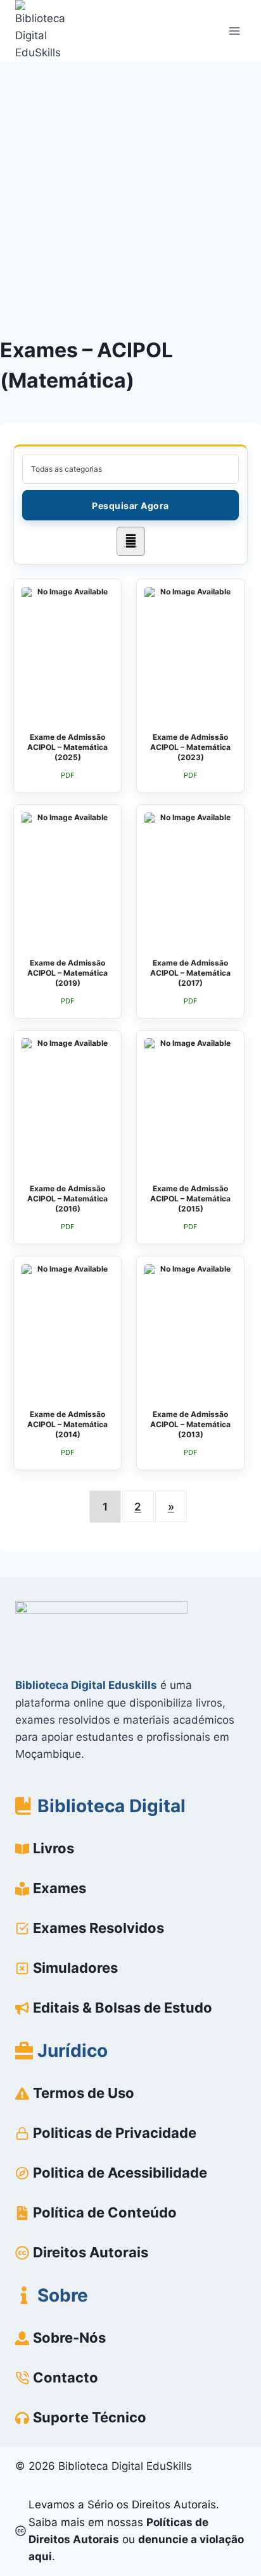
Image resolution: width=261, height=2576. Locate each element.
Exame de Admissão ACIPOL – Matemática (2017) (190, 973)
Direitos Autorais (91, 2252)
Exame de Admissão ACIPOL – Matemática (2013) (190, 1424)
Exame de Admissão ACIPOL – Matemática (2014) (67, 1424)
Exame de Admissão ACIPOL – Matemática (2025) (67, 747)
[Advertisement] (130, 199)
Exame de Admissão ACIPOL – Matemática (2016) (67, 1199)
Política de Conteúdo (105, 2212)
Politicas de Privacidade (115, 2133)
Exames (60, 1888)
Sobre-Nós (69, 2338)
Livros (54, 1848)
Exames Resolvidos (99, 1928)
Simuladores (75, 1968)
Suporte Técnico (90, 2417)
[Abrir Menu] (234, 31)
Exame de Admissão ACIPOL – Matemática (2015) (190, 1199)
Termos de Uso (84, 2093)
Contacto (66, 2377)
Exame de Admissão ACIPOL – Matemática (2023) (190, 747)
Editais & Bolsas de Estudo (123, 2008)
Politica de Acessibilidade (120, 2173)
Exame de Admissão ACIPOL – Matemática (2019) (67, 973)
